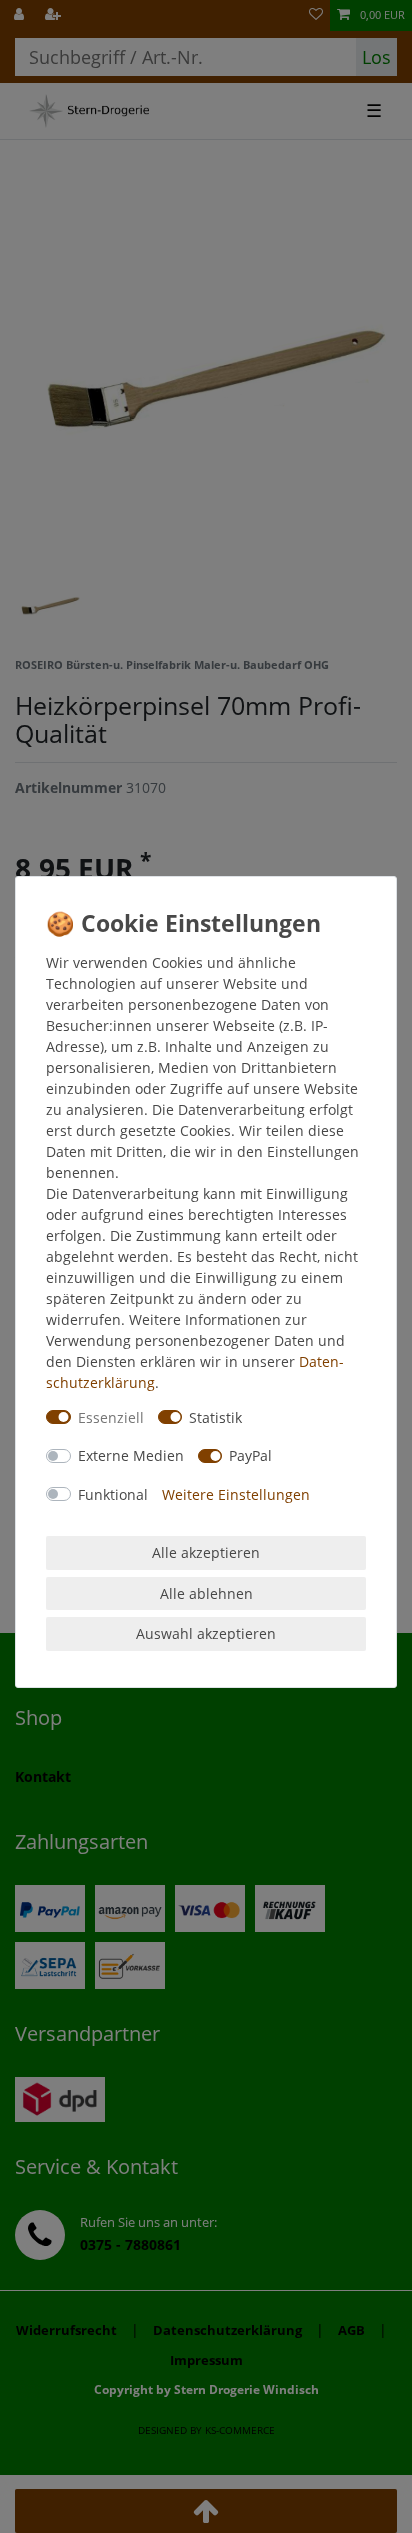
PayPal (250, 1455)
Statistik (215, 1417)
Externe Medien (131, 1455)
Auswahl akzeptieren (206, 1633)
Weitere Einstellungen (236, 1494)
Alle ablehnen (206, 1593)
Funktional (113, 1494)
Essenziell (111, 1417)
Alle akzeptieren (206, 1552)
